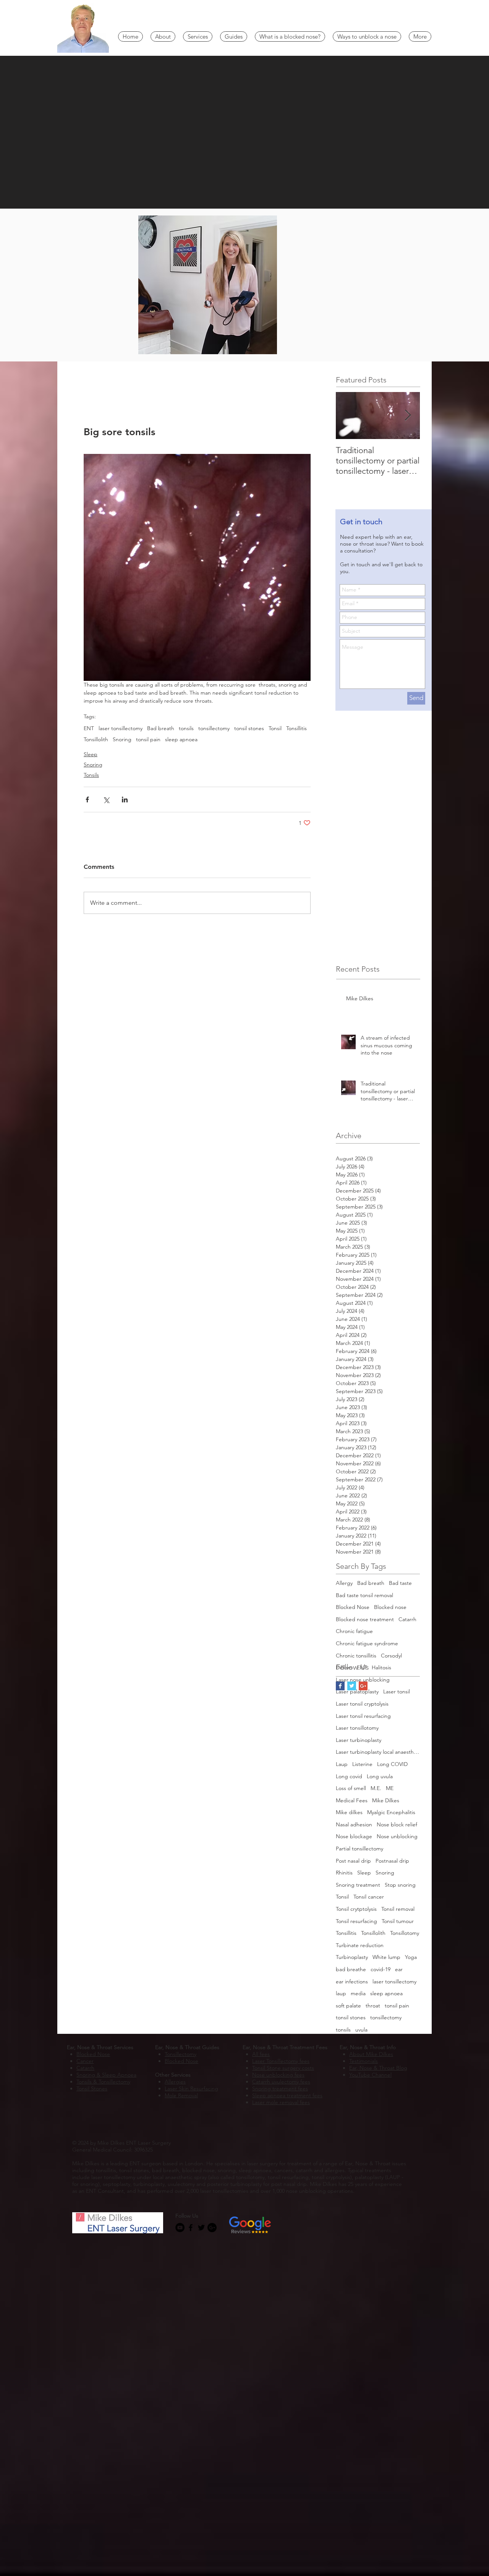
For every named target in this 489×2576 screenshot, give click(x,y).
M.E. (376, 1788)
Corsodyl (391, 1656)
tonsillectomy (214, 728)
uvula (361, 2030)
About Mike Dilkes (371, 2054)
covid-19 (381, 1969)
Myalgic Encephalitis (391, 1812)
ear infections (352, 1981)
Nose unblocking (397, 1836)
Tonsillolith (96, 740)
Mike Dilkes (386, 1800)
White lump (386, 1957)
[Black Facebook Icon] (191, 2228)
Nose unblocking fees (278, 2075)
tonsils (186, 728)
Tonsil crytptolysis (356, 1909)
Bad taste (400, 1583)
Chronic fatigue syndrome (367, 1643)
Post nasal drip (353, 1861)
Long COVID (392, 1764)
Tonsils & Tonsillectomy (103, 2082)
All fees (261, 2054)
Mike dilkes (349, 1812)
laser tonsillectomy (121, 728)
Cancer (85, 2061)
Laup (342, 1764)
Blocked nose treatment (365, 1619)
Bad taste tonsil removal (364, 1595)
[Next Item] (408, 416)
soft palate (348, 2006)
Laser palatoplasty (357, 1691)
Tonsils (91, 775)
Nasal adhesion (354, 1824)
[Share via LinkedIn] (125, 800)
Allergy (344, 1583)
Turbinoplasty (352, 1957)
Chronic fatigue (354, 1631)
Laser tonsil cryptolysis (362, 1704)
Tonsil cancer (369, 1897)
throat (373, 2006)
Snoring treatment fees (280, 2088)
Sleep (91, 754)
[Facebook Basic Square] (340, 1686)
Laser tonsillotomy (357, 1728)
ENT (89, 728)
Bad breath (161, 728)
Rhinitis (344, 1873)
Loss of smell (351, 1788)
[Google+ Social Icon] (363, 1686)
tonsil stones (249, 728)
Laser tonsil (397, 1691)
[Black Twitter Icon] (201, 2228)
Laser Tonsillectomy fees (281, 2061)
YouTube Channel (370, 2075)
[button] (163, 36)
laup (341, 1993)
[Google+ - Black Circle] (212, 2228)
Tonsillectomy (181, 2054)
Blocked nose (390, 1607)
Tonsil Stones (92, 2088)
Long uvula (380, 1776)
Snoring (122, 740)
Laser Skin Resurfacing (191, 2088)
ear (399, 1969)
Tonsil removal (398, 1909)
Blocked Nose (353, 1607)
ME (390, 1788)
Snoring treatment (358, 1885)
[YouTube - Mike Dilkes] (180, 2228)
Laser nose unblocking (363, 1680)
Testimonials (364, 2061)
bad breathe (351, 1969)
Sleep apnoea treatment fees (287, 2095)
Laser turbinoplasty (359, 1740)
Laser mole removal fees (281, 2102)
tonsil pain (148, 740)
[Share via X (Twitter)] (106, 800)
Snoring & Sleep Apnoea (106, 2075)
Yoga (411, 1957)
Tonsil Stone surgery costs (283, 2068)
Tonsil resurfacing (356, 1921)
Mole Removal (181, 2095)
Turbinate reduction (360, 1945)
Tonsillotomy (405, 1933)
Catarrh (407, 1619)
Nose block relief (397, 1824)
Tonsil (275, 728)
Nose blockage (354, 1836)
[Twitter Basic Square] (352, 1686)
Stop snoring (400, 1885)
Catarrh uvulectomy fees (281, 2082)
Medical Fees (352, 1800)
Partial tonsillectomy (359, 1849)
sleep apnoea (181, 740)
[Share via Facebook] (87, 800)
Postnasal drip (392, 1861)
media (358, 1993)
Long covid (349, 1776)
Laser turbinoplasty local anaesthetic (378, 1752)
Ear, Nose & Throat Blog (378, 2068)
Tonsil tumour (398, 1921)
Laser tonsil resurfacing (363, 1716)
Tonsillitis (296, 728)
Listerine (362, 1764)
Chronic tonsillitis (356, 1656)
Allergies (175, 2082)
